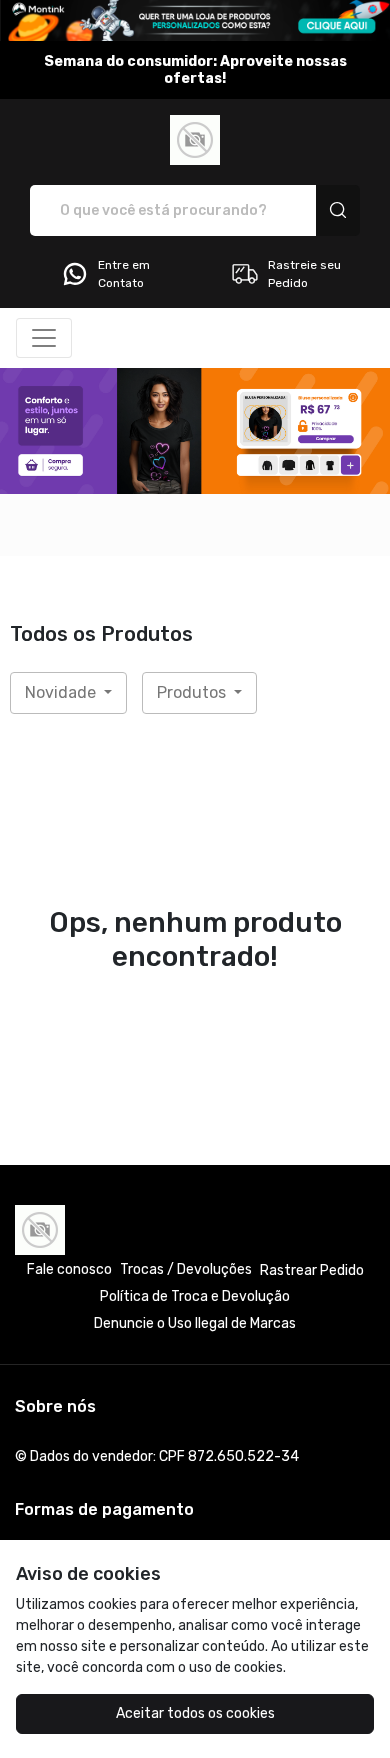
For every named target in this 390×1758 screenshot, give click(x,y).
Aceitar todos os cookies (195, 1713)
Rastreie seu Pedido (304, 274)
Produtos (193, 692)
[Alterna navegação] (44, 338)
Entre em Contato (124, 274)
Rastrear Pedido (312, 1270)
